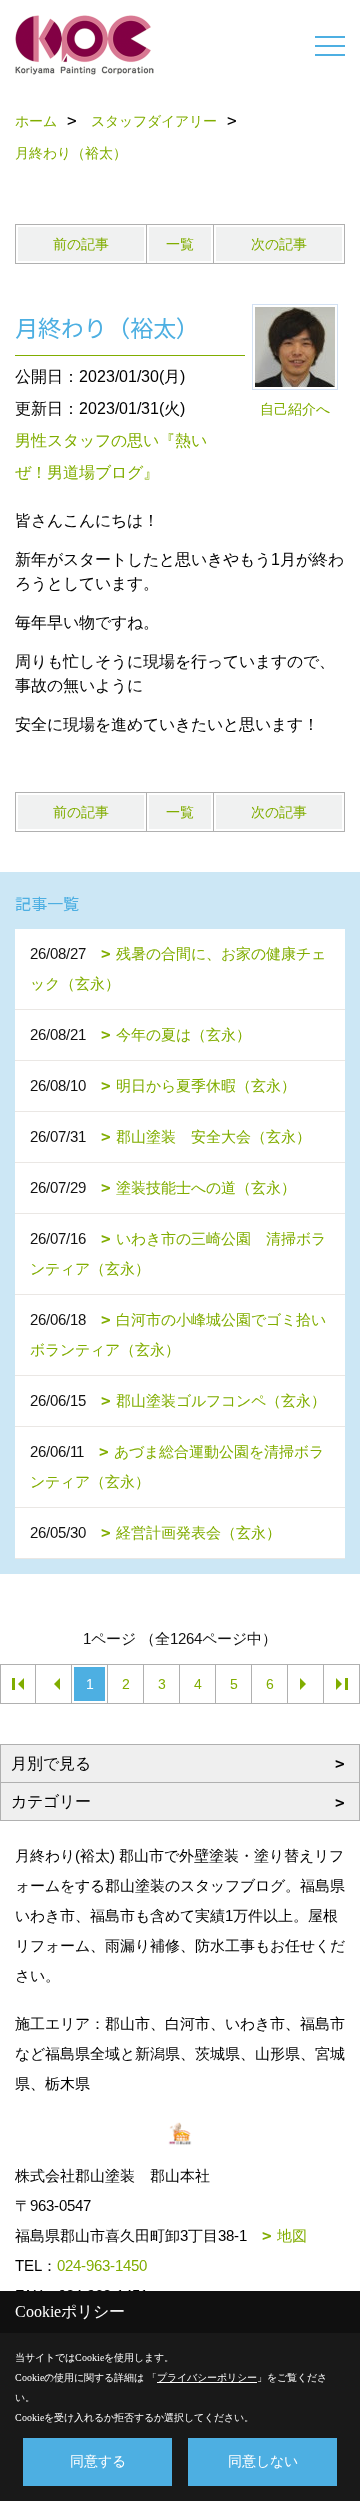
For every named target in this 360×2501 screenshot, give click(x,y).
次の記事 (279, 244)
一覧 (180, 244)
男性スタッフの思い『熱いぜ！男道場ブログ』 (111, 456)
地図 (292, 2235)
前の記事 (81, 244)
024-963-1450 (102, 2265)
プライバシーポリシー (207, 2377)
